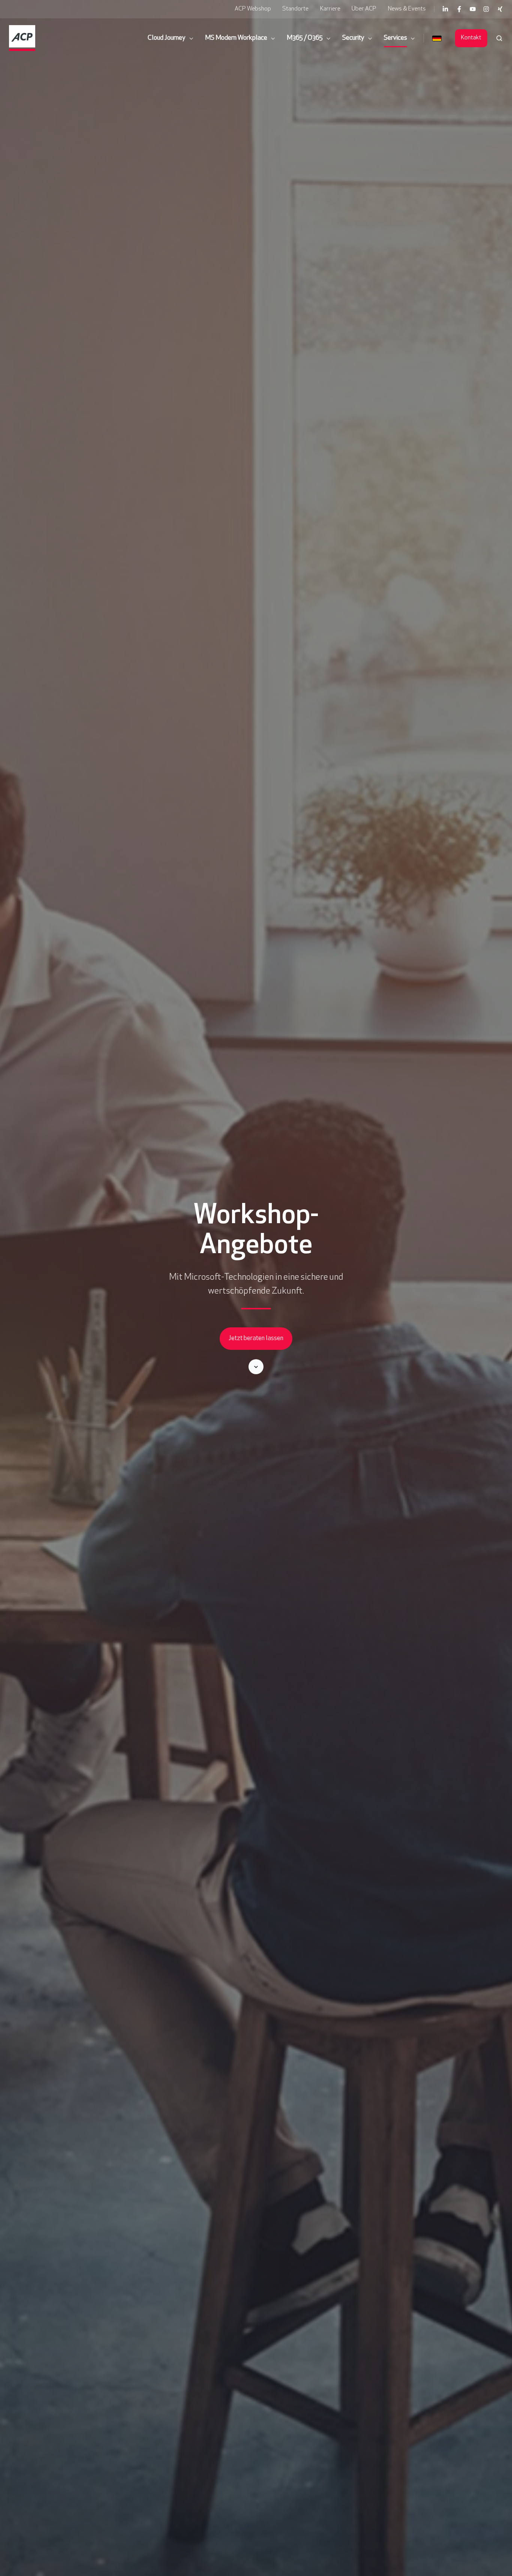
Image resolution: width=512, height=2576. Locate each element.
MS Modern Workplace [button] (236, 38)
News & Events (407, 9)
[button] (499, 38)
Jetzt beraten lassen (256, 1339)
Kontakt (471, 38)
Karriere (330, 9)
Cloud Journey (167, 38)
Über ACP (364, 9)
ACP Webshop (253, 9)
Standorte (295, 9)
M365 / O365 (305, 38)
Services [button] (395, 38)
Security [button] (353, 38)
